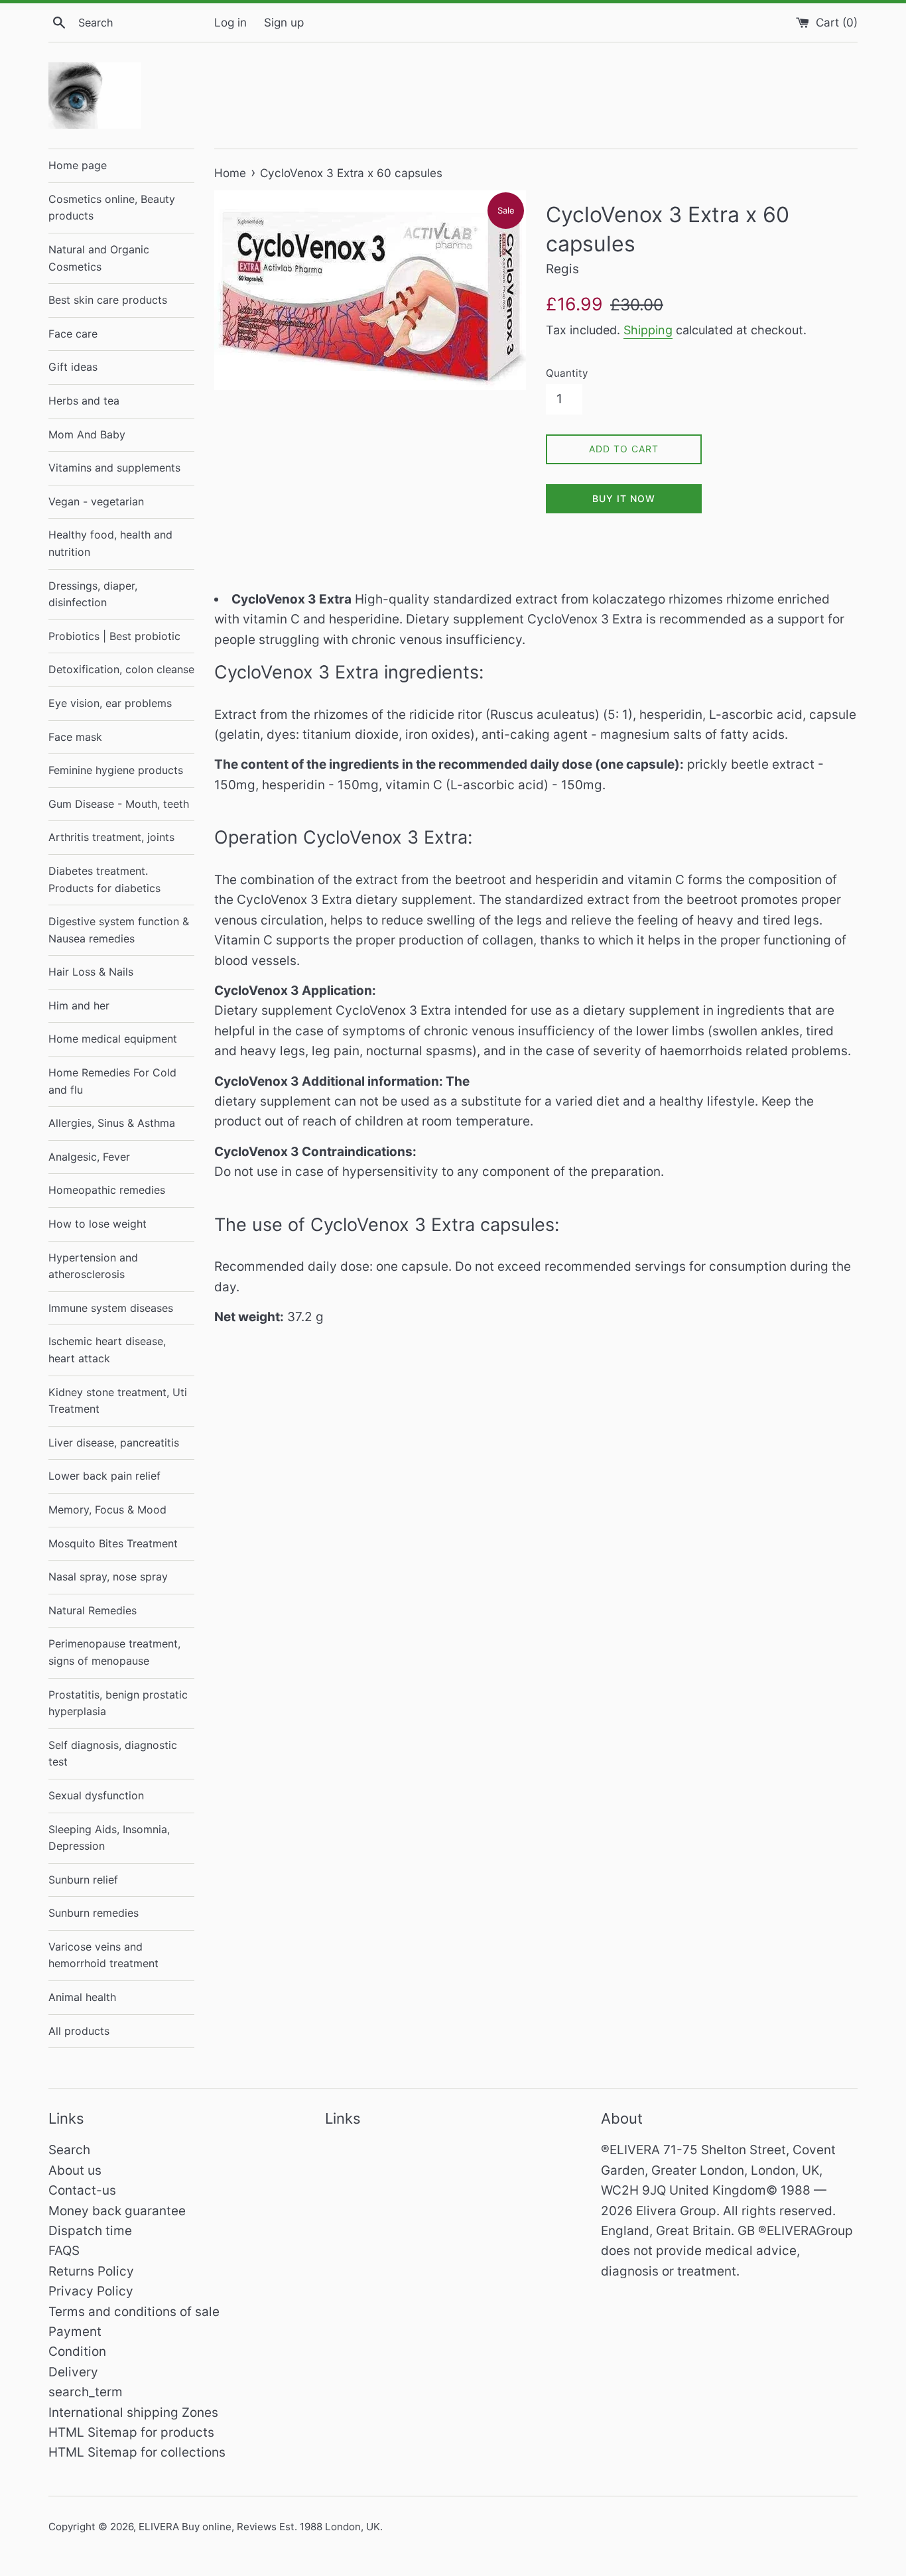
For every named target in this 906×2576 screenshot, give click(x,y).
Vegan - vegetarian (96, 501)
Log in (230, 22)
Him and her (79, 1005)
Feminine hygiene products (116, 770)
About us (75, 2170)
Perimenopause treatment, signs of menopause (114, 1652)
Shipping (648, 330)
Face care (73, 334)
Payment (75, 2332)
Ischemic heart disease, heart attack (107, 1350)
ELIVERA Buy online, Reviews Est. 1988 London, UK (259, 2527)
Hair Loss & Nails (91, 972)
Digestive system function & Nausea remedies (119, 930)
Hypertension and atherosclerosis (93, 1266)
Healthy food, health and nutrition (110, 543)
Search (69, 2150)
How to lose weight (97, 1224)
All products (79, 2031)
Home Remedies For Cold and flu (112, 1081)
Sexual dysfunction (96, 1795)
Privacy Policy (91, 2291)
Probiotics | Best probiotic (114, 636)
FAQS (64, 2251)
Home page (78, 165)
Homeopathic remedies (107, 1190)
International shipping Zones (133, 2413)
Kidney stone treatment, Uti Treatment (118, 1401)
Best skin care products (108, 300)
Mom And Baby (87, 434)
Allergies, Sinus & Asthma (112, 1123)
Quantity (567, 373)
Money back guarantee (117, 2211)
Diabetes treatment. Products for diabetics (104, 879)
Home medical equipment (113, 1039)
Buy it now (624, 498)
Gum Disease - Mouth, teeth (119, 804)
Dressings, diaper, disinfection (93, 594)
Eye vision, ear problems (110, 703)
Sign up (284, 22)
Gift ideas (73, 367)
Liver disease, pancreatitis (114, 1443)
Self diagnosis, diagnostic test (113, 1754)
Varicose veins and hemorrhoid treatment (103, 1955)
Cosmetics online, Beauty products (112, 208)
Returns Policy (91, 2271)
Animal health (82, 1997)
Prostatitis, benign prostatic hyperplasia (118, 1703)
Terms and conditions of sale (134, 2312)
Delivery (73, 2372)
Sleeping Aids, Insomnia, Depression (109, 1838)
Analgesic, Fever (89, 1157)
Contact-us (82, 2190)
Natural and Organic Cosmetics (99, 258)
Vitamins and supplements (114, 468)
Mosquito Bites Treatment (113, 1543)
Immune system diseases (111, 1308)
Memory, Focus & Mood (107, 1510)
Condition (77, 2351)
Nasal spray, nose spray (108, 1577)
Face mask (75, 737)
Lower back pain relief (104, 1476)
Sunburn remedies (94, 1913)
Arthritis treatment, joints (111, 837)
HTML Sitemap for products (131, 2432)
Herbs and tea (84, 401)
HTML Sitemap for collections (137, 2452)
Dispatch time (90, 2231)
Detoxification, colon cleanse (121, 669)
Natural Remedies (93, 1610)
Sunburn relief (83, 1880)
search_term (86, 2392)
